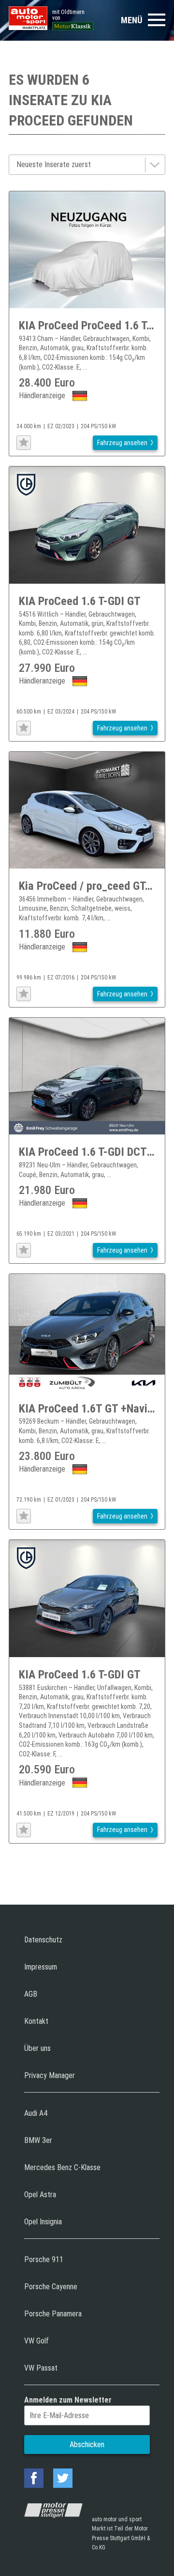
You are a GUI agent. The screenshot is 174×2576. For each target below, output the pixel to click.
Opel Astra (40, 2195)
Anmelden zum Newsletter (68, 2400)
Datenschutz (43, 1940)
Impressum (41, 1967)
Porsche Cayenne (51, 2287)
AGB (31, 1994)
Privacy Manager (50, 2075)
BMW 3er (38, 2140)
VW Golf (36, 2341)
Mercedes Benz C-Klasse (62, 2167)
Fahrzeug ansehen (122, 443)
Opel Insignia (43, 2222)
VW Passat (41, 2368)
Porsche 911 (44, 2259)
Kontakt (36, 2021)
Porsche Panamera (53, 2314)
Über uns (37, 2048)
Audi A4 (36, 2113)
